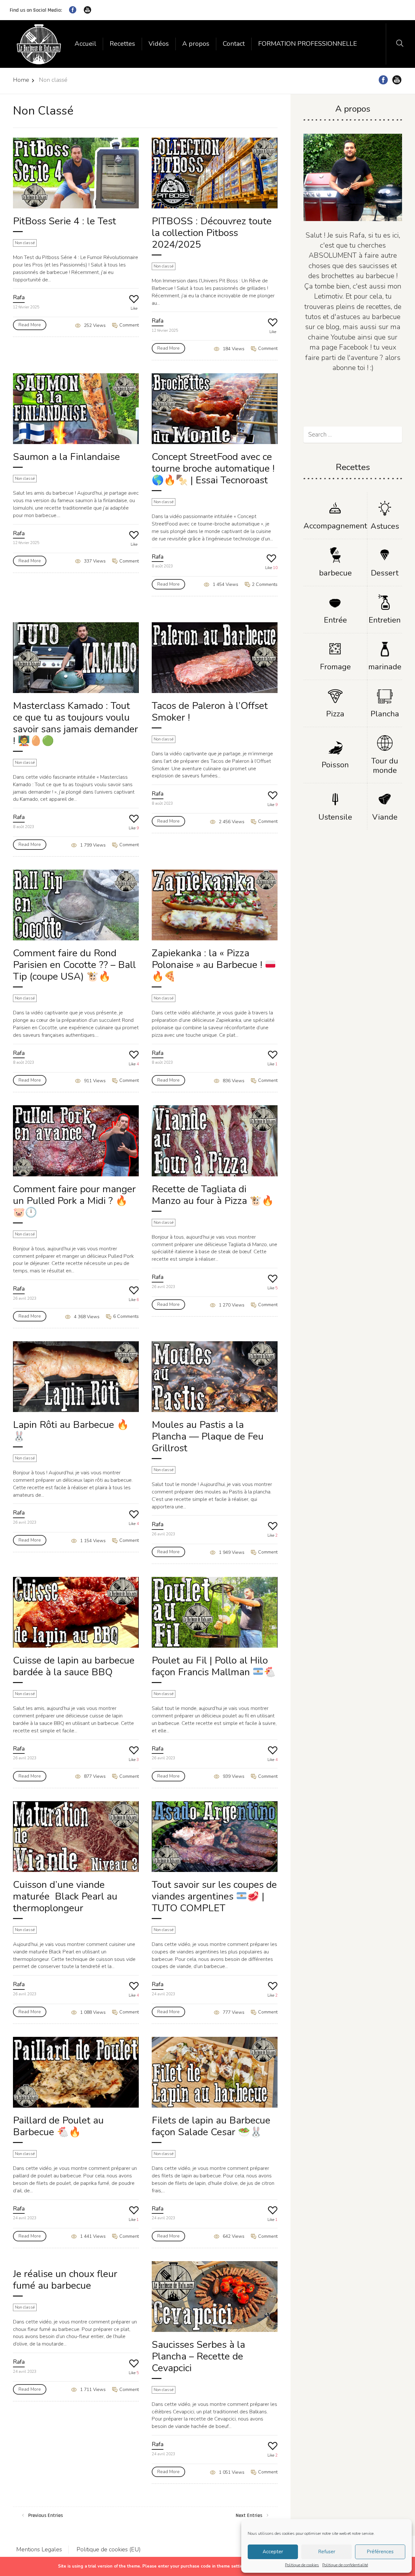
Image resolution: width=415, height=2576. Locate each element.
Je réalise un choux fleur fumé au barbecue (65, 2280)
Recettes (122, 44)
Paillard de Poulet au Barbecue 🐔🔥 (58, 2126)
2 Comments (264, 584)
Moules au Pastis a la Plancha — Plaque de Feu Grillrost (208, 1437)
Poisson (335, 765)
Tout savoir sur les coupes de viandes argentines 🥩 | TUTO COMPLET (214, 1896)
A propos (196, 44)
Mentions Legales (39, 2549)
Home (21, 80)
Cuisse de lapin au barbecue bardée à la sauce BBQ (74, 1666)
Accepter (273, 2552)
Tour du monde (385, 766)
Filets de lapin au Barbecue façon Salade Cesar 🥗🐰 (211, 2126)
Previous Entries (46, 2515)
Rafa (19, 297)
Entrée (335, 620)
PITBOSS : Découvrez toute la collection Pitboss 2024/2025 (212, 233)
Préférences (380, 2552)
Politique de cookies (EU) (109, 2549)
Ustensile (335, 817)
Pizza (335, 714)
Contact (234, 44)
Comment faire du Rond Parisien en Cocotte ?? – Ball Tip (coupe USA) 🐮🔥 (74, 965)
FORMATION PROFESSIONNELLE (308, 44)
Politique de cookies (302, 2565)
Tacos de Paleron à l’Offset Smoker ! (210, 712)
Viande (385, 817)
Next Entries (249, 2515)
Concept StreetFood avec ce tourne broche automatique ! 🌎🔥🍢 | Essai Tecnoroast (213, 469)
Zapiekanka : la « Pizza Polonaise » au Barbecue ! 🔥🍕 (208, 965)
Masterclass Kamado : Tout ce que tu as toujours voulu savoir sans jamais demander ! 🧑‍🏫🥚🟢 (76, 723)
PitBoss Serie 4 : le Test (65, 221)
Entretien (385, 620)
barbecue (335, 573)
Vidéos (159, 44)
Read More (30, 325)
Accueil (85, 44)
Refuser (327, 2552)
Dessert (385, 573)
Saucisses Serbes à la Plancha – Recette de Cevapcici (198, 2356)
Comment (128, 325)
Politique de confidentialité (345, 2565)
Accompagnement (335, 526)
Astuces (385, 526)
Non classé (25, 243)
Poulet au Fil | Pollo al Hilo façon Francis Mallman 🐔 (214, 1666)
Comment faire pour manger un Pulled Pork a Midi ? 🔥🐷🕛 (74, 1201)
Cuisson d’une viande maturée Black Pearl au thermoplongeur (65, 1896)
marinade (385, 667)
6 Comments (125, 1316)
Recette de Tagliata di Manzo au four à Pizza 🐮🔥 (213, 1195)
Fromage (335, 667)
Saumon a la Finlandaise (66, 457)
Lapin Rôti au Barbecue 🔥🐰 (71, 1431)
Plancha (385, 714)
